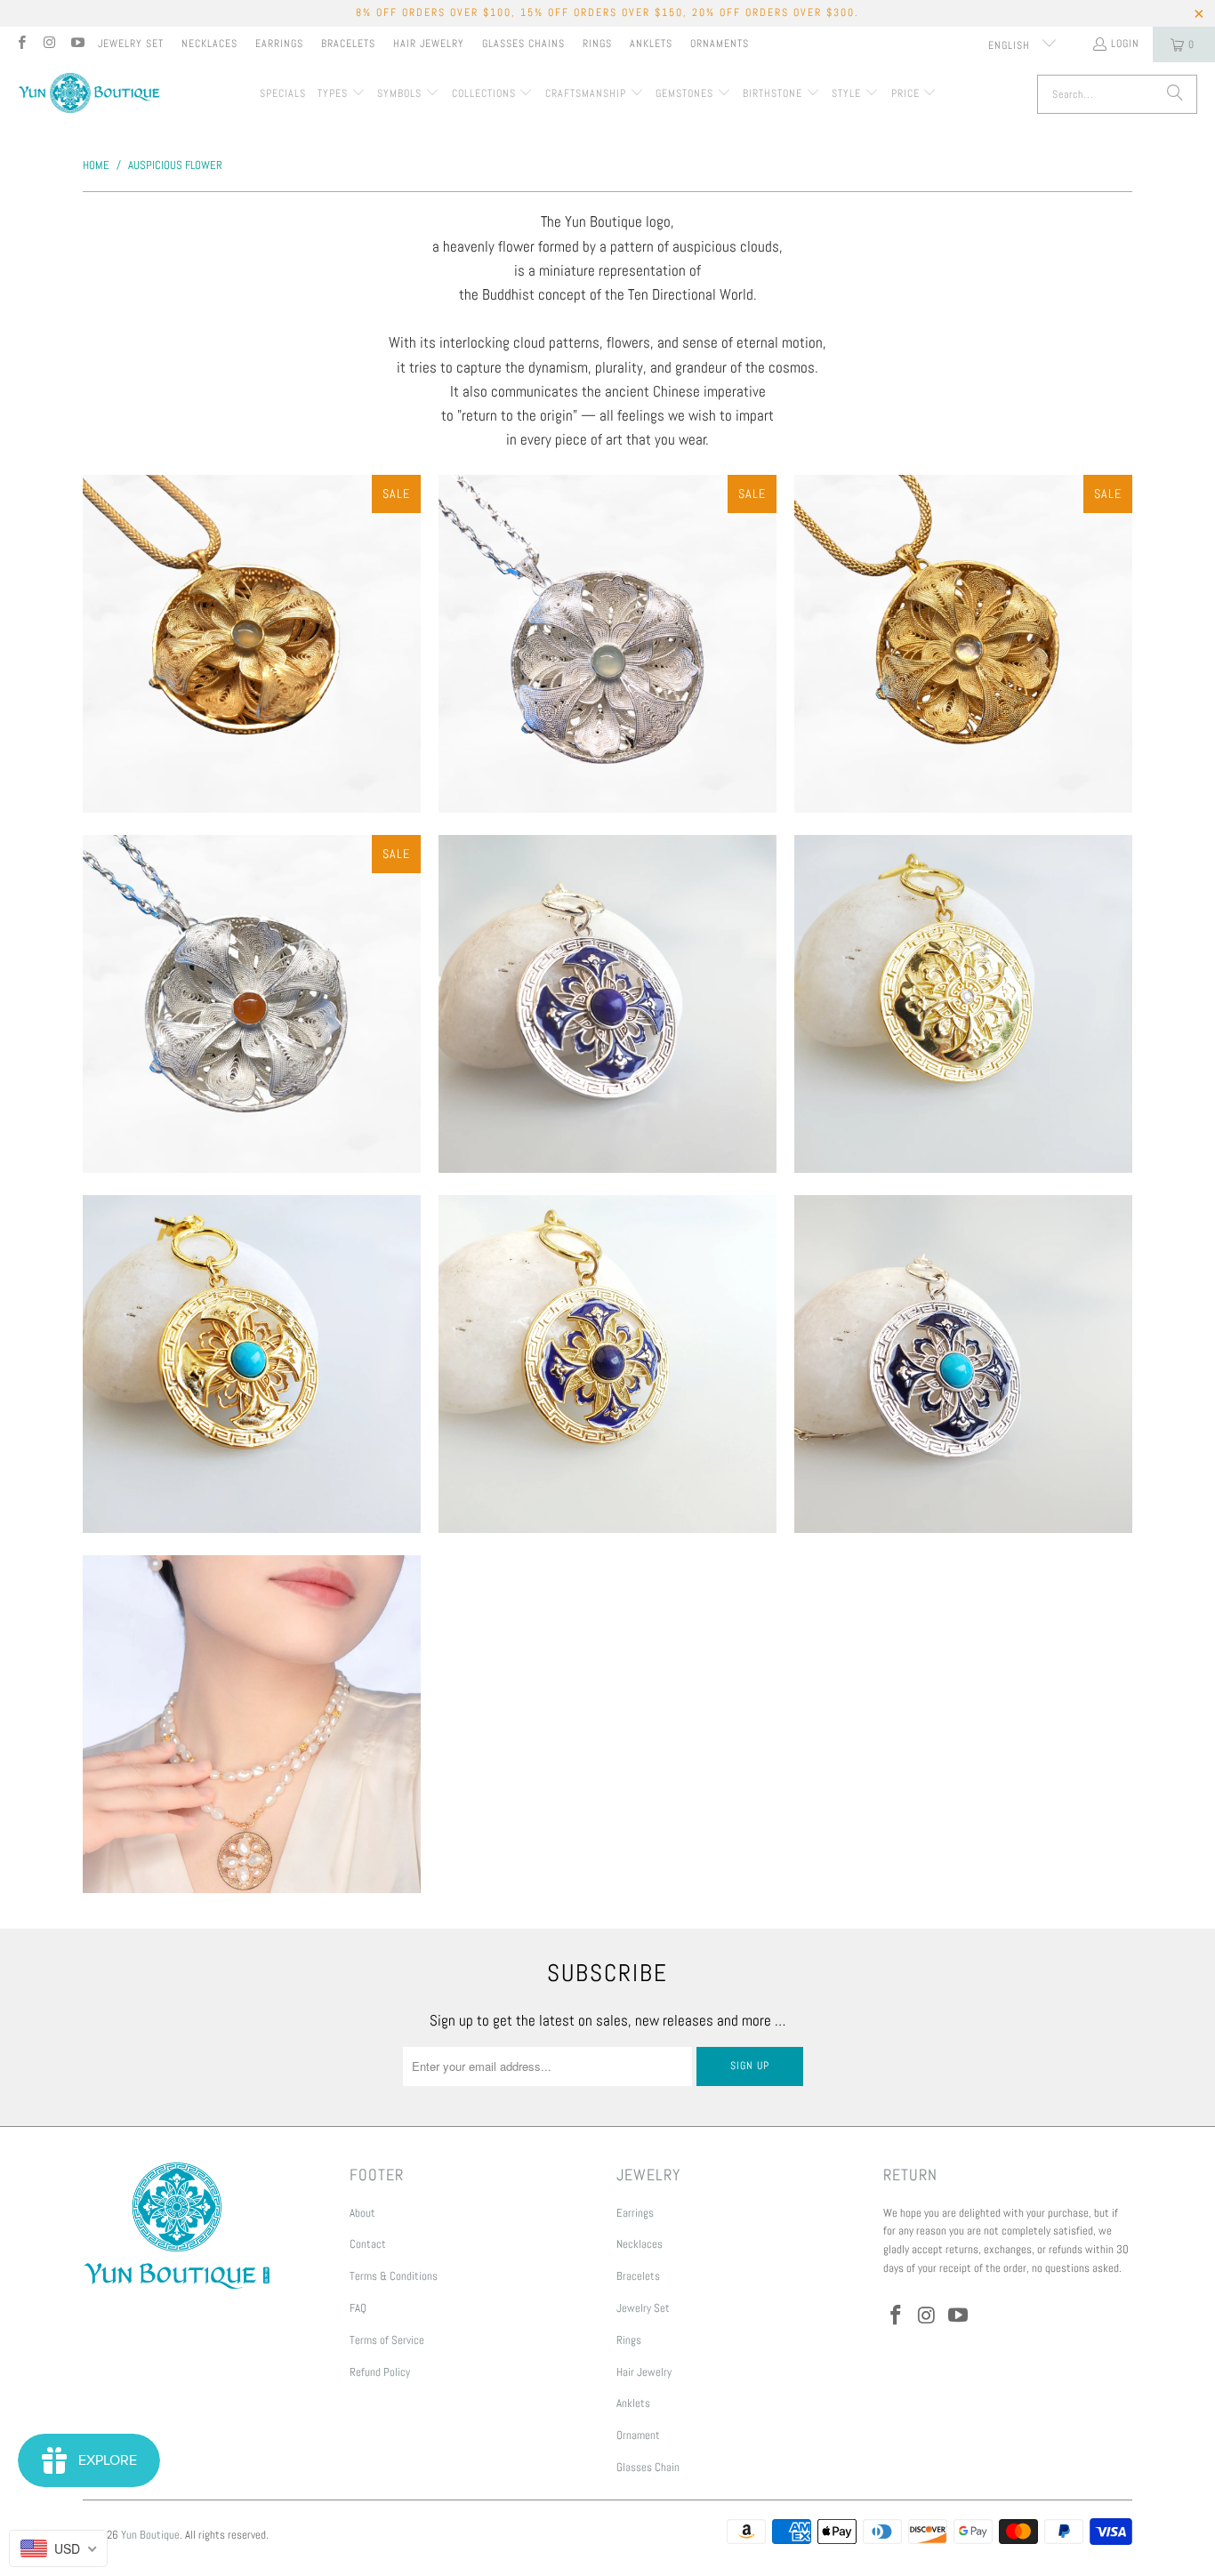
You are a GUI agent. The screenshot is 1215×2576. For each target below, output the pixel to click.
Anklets (651, 44)
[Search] (1175, 94)
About (362, 2213)
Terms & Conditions (394, 2276)
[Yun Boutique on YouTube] (77, 44)
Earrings (279, 44)
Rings (597, 44)
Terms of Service (387, 2340)
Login (1125, 44)
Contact (368, 2244)
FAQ (358, 2308)
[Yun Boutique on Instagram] (48, 44)
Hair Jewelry (429, 44)
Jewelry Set (131, 44)
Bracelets (348, 44)
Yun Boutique (150, 2535)
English (1011, 45)
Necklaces (209, 44)
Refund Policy (380, 2372)
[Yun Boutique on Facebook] (21, 44)
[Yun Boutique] (89, 95)
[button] (342, 94)
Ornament (638, 2435)
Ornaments (720, 44)
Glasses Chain (648, 2467)
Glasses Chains (523, 44)
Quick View (252, 726)
